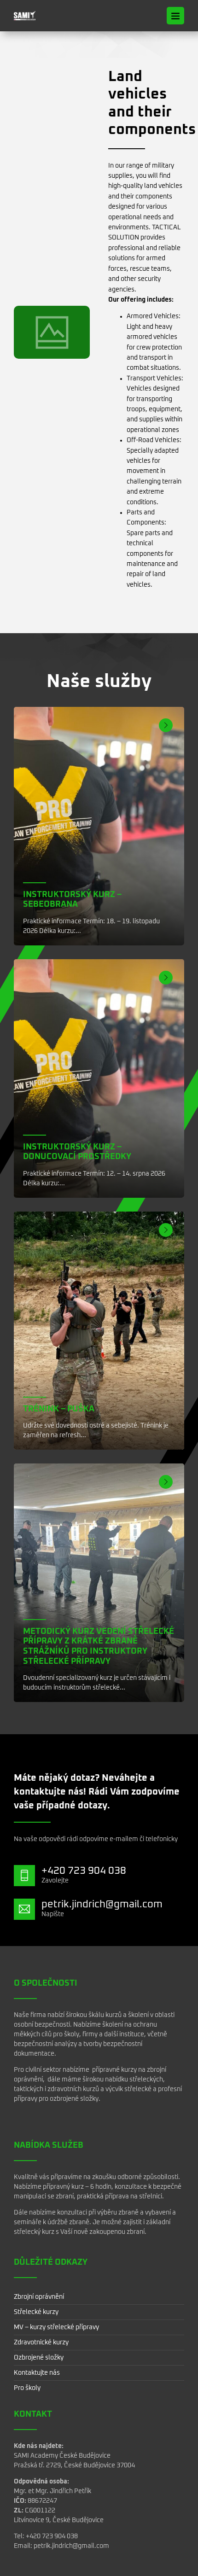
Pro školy (27, 2388)
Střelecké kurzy (36, 2312)
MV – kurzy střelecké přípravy (56, 2327)
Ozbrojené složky (39, 2358)
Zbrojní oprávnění (39, 2297)
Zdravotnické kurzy (41, 2343)
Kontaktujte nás (37, 2373)
